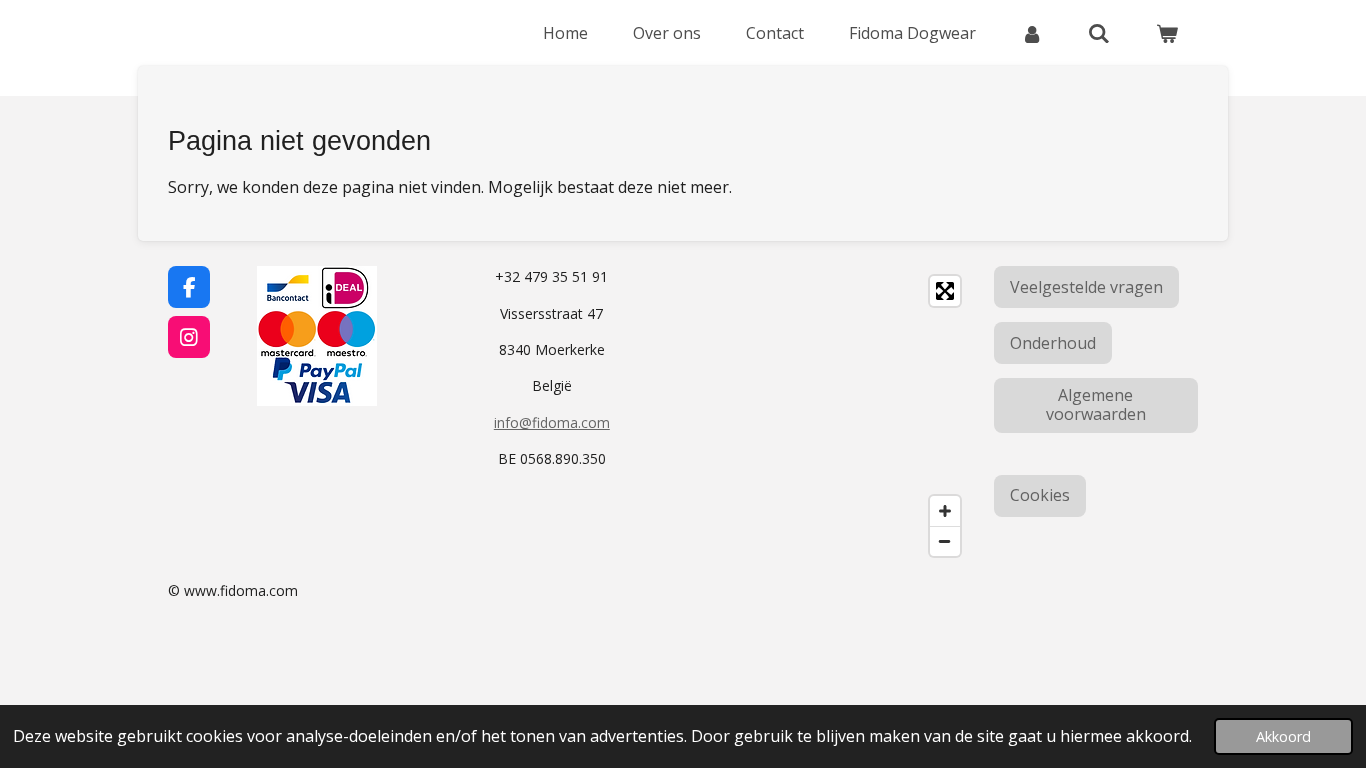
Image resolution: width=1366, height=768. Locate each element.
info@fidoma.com (552, 422)
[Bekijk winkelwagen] (1167, 33)
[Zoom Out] (945, 541)
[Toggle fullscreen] (945, 291)
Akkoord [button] (1283, 736)
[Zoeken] (1099, 33)
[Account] (1032, 33)
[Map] (832, 416)
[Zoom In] (945, 511)
